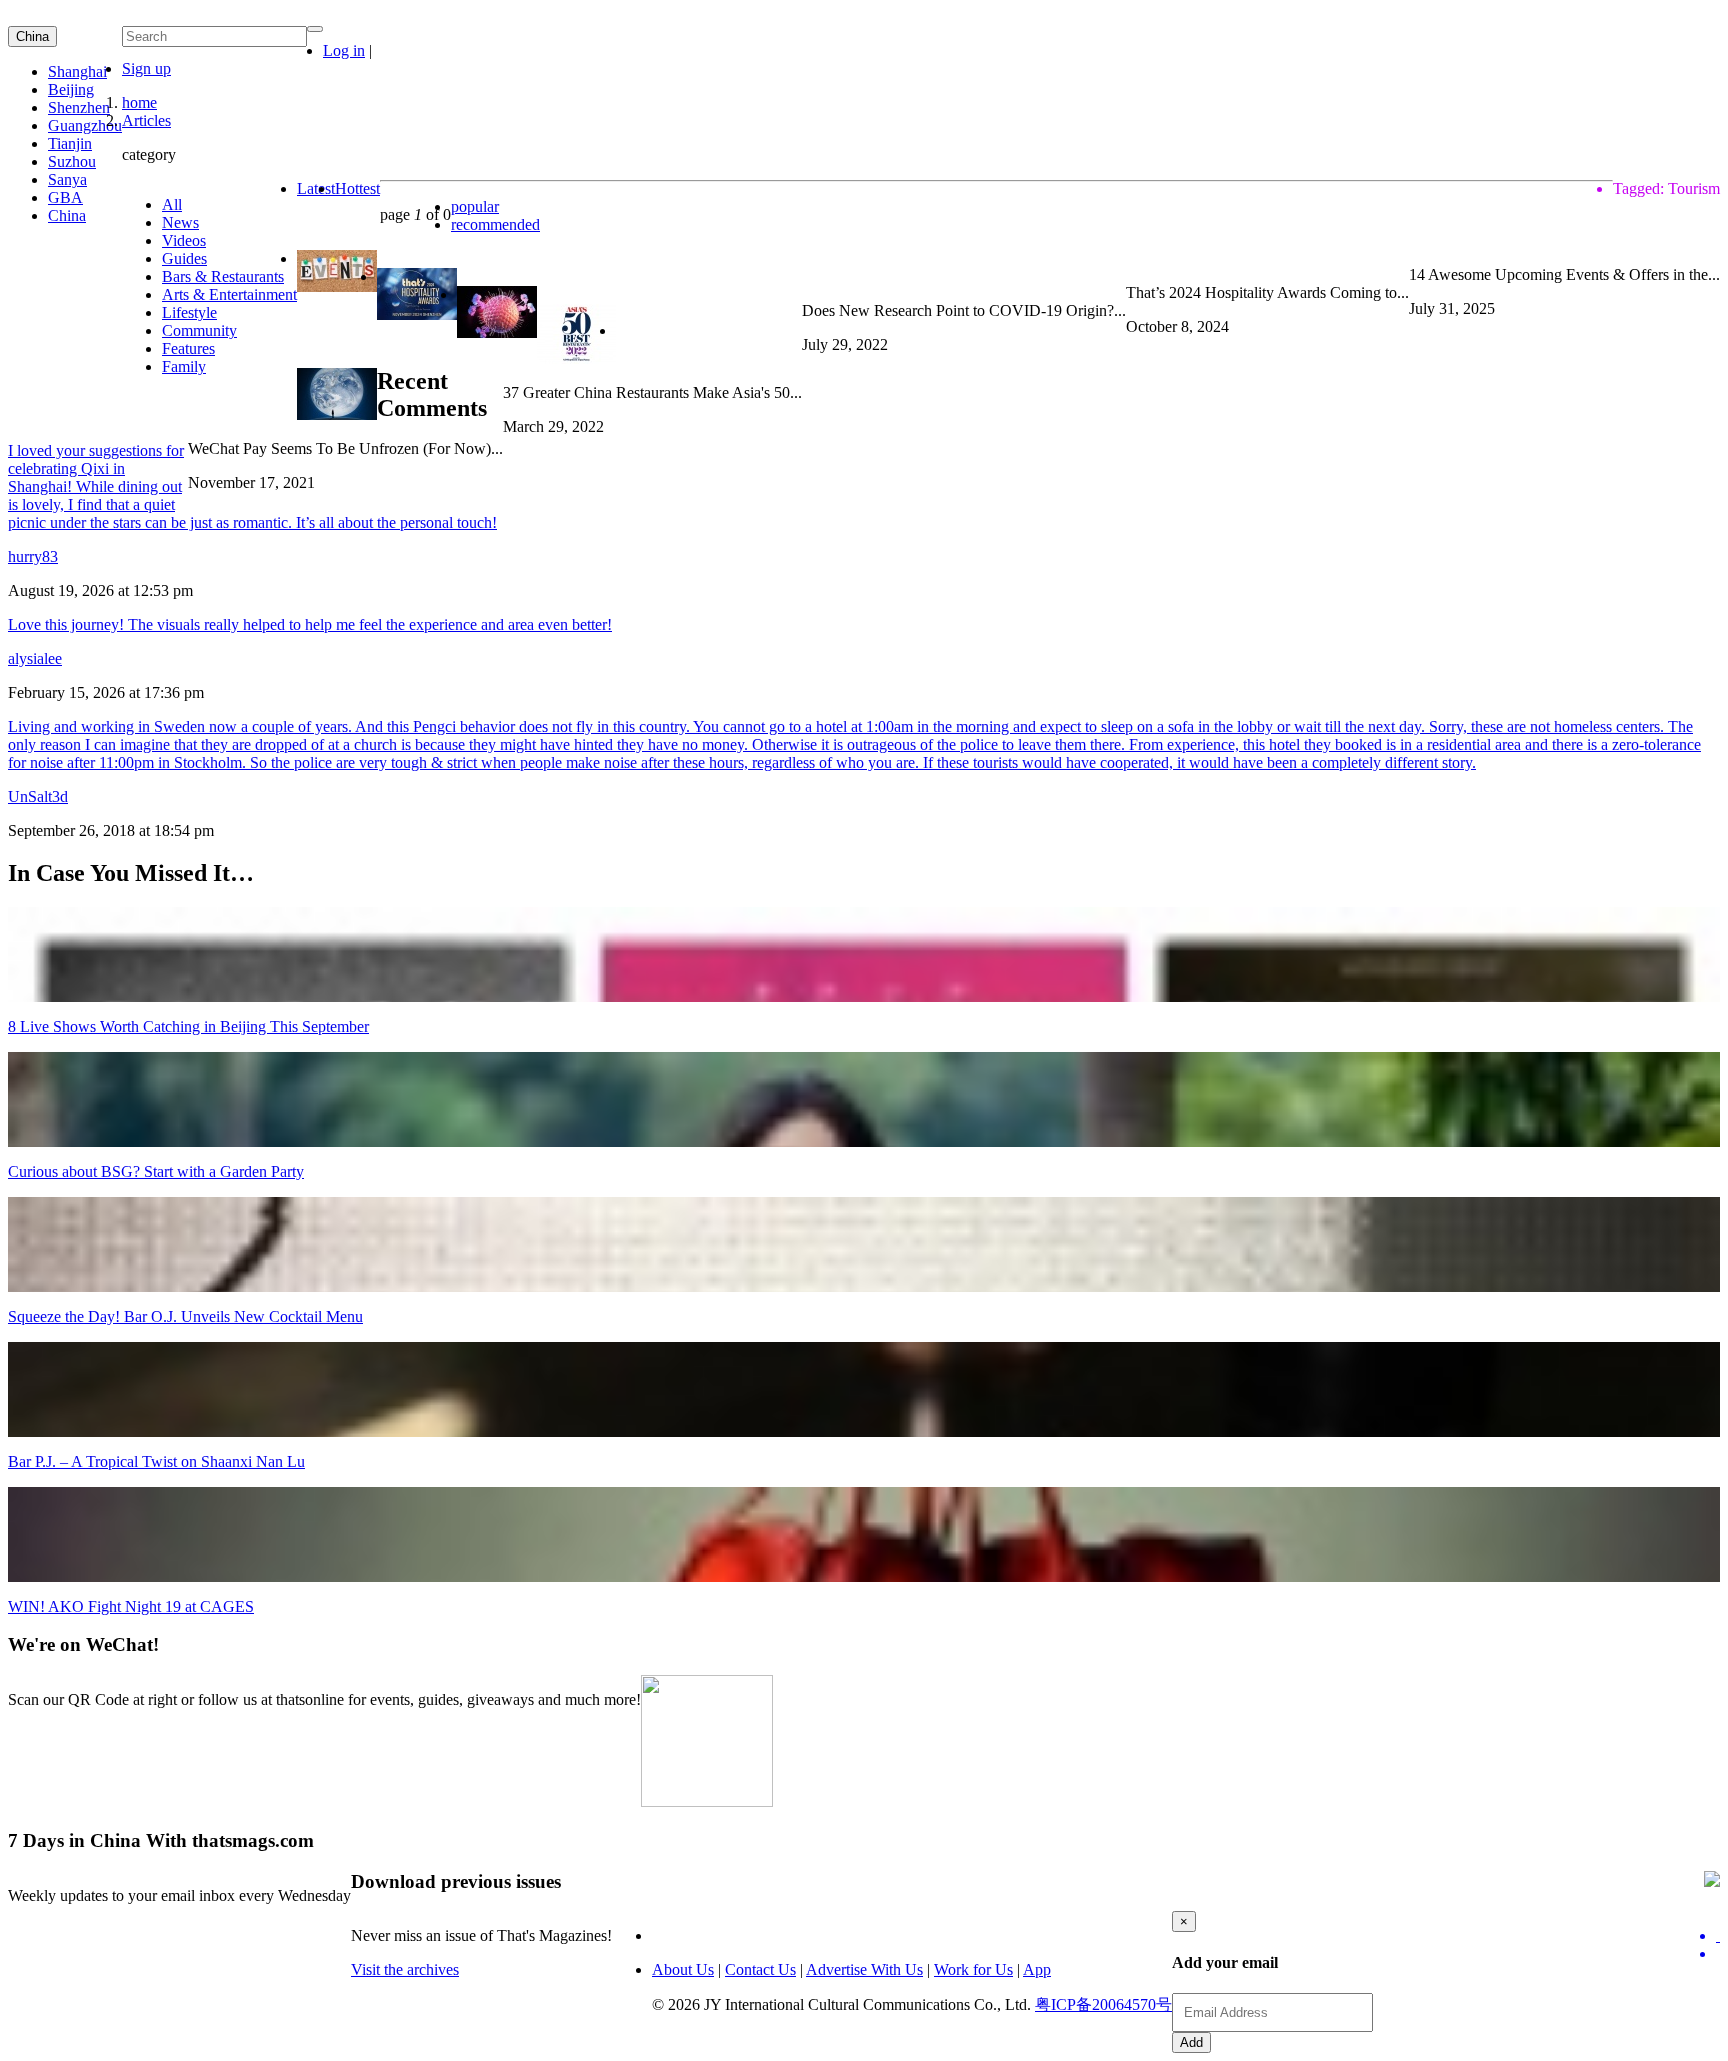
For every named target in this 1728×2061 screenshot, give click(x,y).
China (32, 36)
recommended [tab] (495, 224)
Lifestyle (189, 312)
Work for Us (973, 1969)
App (1037, 1969)
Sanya (67, 179)
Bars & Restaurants (223, 276)
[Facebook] (1718, 1954)
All (172, 204)
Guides (184, 258)
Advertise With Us (864, 1969)
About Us (683, 1969)
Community (199, 330)
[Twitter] (1718, 1936)
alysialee (35, 658)
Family (184, 366)
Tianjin (70, 143)
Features (188, 348)
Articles (146, 120)
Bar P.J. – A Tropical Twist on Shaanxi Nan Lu (156, 1461)
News (180, 222)
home (139, 102)
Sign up (146, 68)
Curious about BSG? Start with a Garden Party (156, 1171)
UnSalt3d (38, 796)
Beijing (71, 89)
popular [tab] (475, 206)
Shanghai (77, 71)
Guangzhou (85, 125)
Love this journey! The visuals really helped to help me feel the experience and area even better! (310, 624)
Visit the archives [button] (405, 1969)
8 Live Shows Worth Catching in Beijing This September (188, 1026)
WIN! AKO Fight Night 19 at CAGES (131, 1606)
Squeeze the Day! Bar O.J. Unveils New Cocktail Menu (185, 1316)
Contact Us (760, 1969)
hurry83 (33, 556)
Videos (184, 240)
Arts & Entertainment (229, 294)
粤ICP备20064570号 (1103, 2004)
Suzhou (72, 161)
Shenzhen (79, 107)
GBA (65, 197)
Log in (344, 50)
